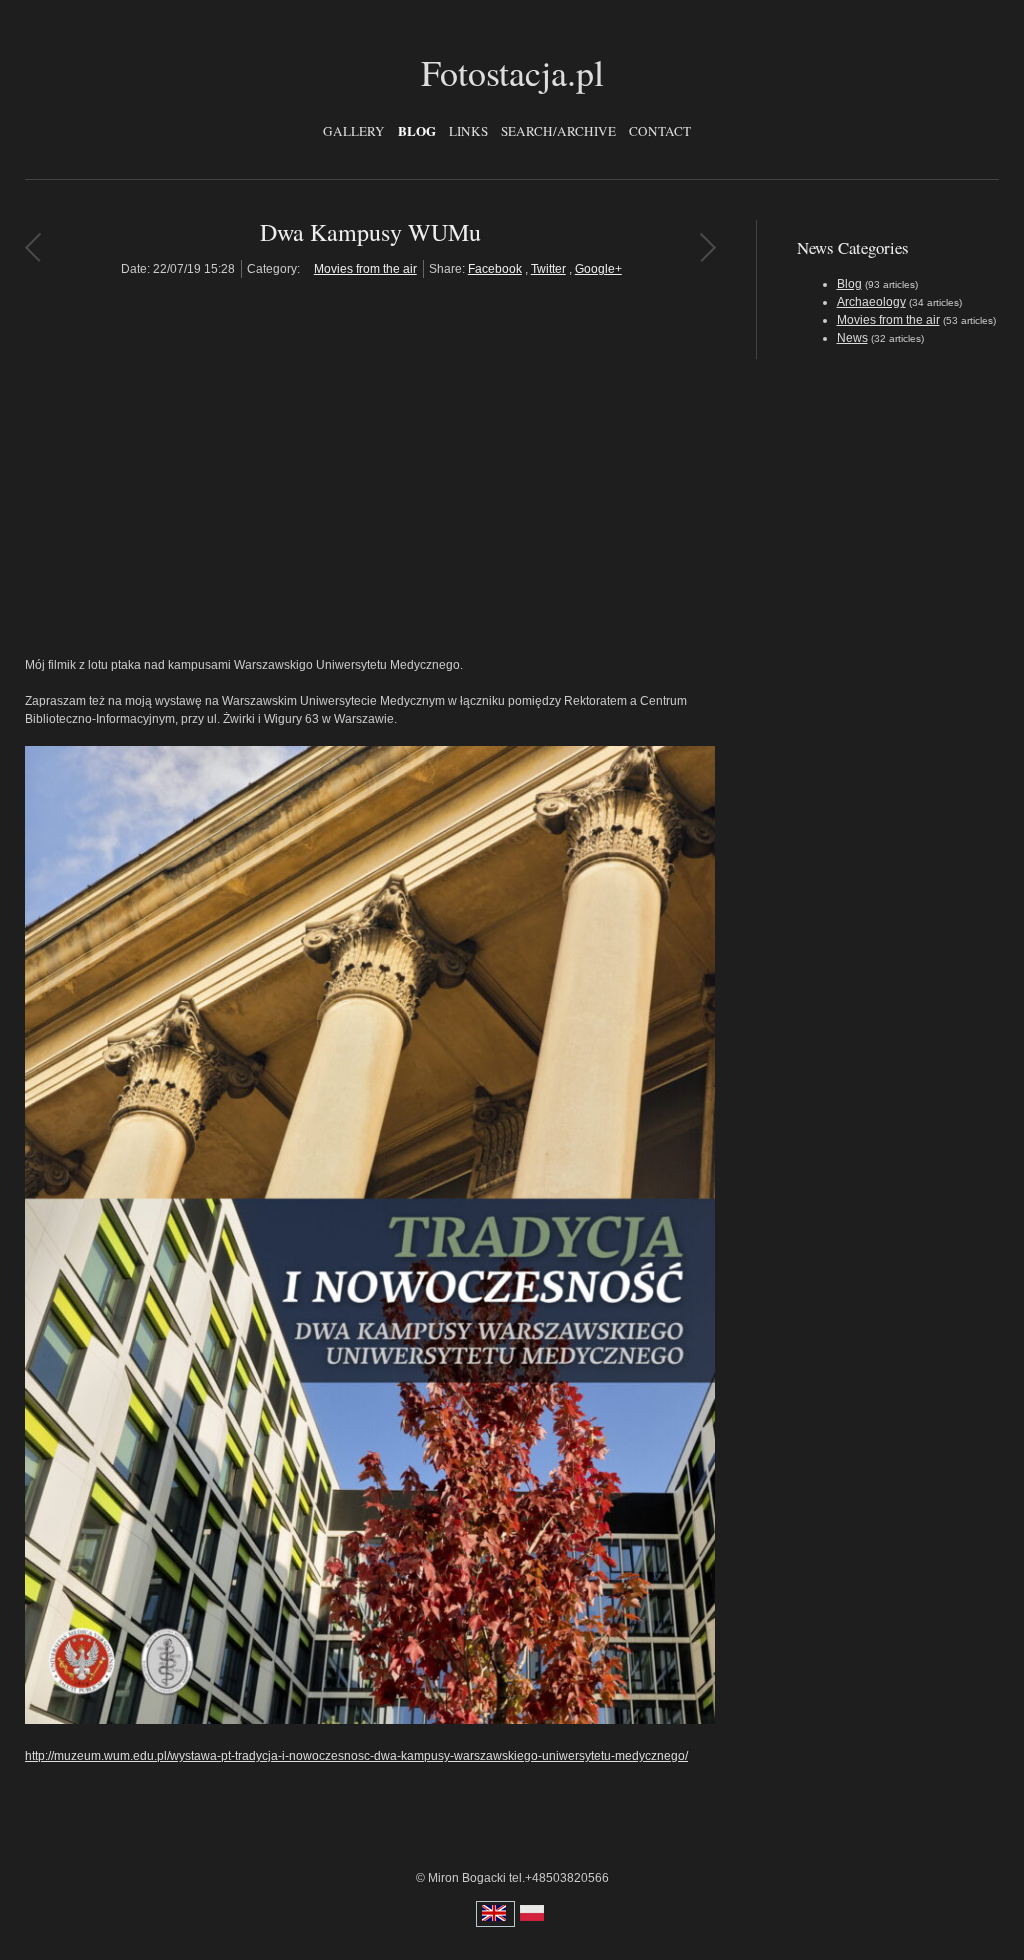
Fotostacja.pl (512, 72)
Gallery (354, 131)
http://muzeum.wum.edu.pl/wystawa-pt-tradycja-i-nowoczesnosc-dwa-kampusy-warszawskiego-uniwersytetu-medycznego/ (356, 1756)
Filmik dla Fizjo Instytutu (32, 247)
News (852, 338)
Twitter (548, 269)
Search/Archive (558, 131)
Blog (417, 131)
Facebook (495, 269)
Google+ (598, 269)
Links (468, 131)
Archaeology (871, 302)
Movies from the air (365, 269)
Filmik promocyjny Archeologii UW (707, 247)
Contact (660, 131)
